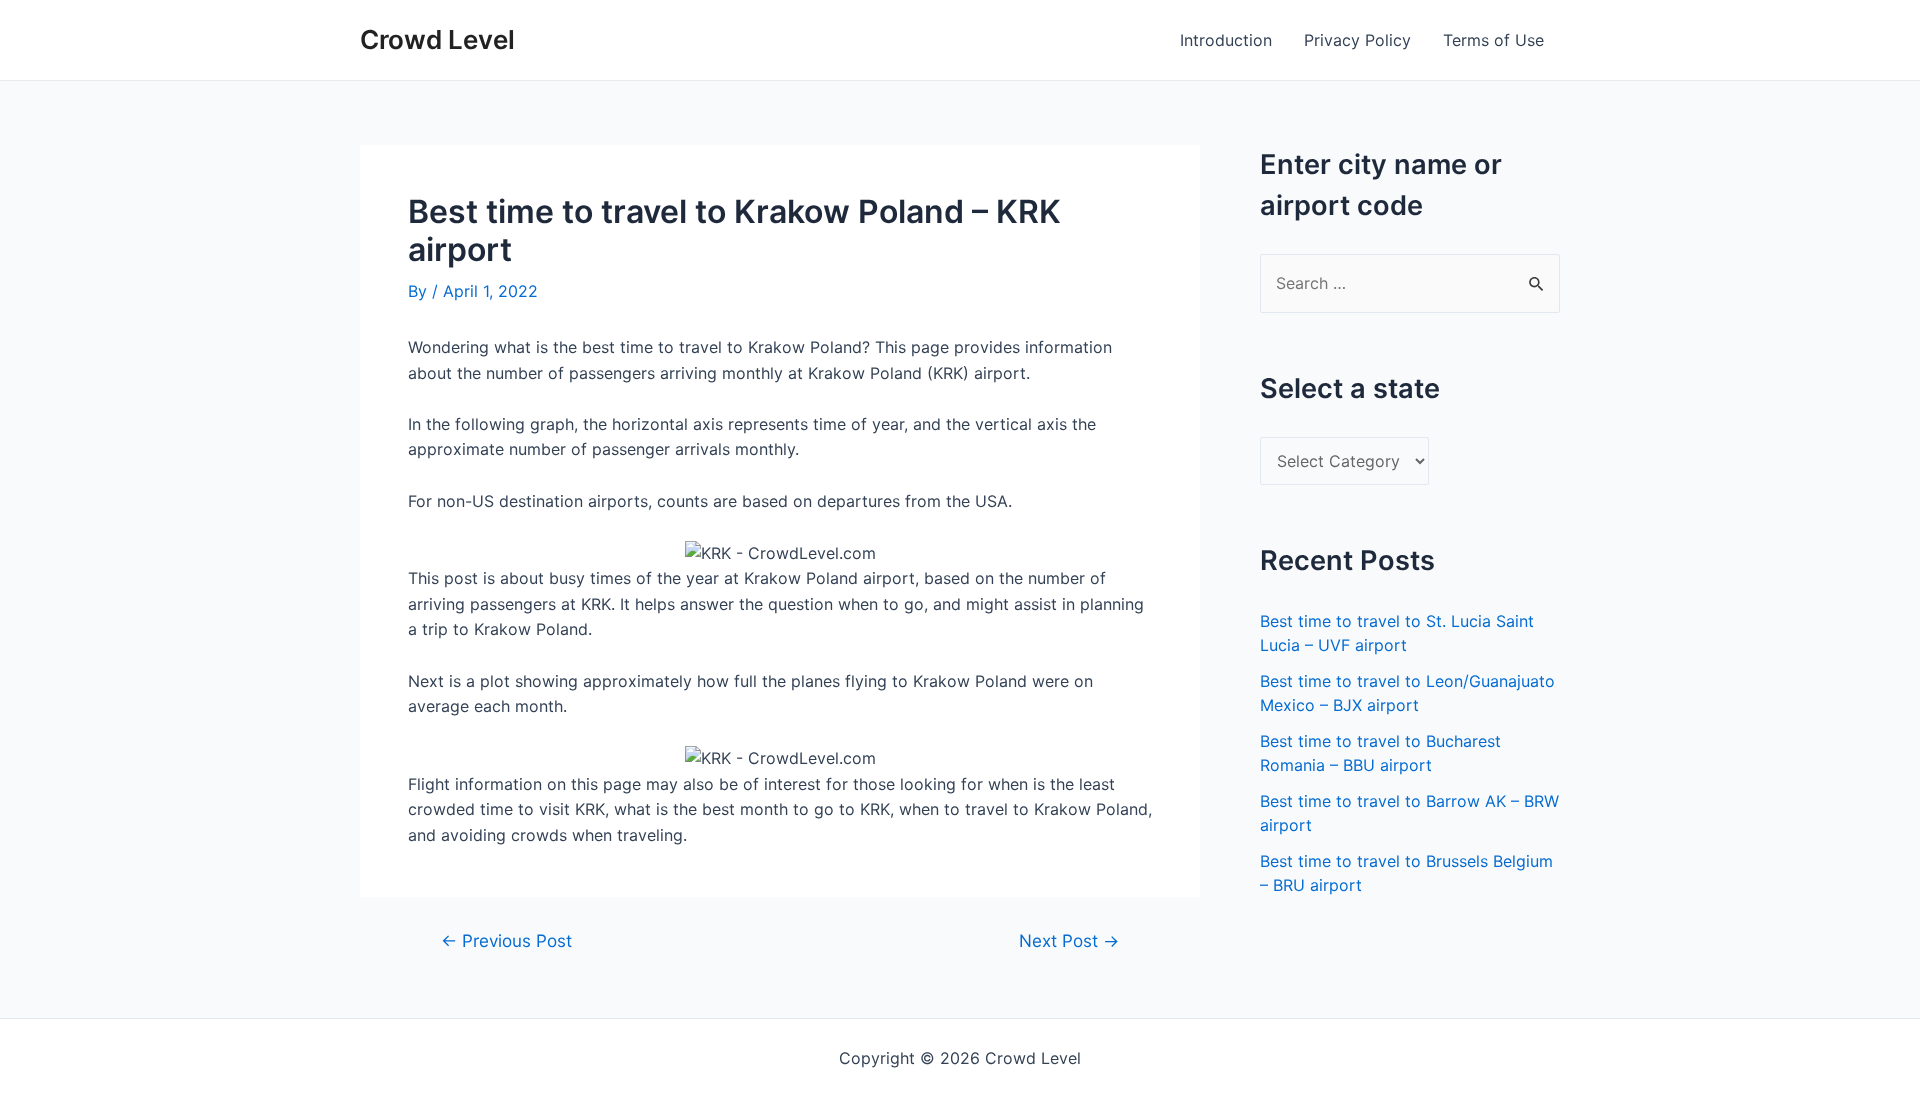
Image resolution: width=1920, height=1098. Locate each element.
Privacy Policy (1357, 40)
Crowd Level (437, 39)
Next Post (1069, 940)
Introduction (1226, 40)
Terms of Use (1493, 40)
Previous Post (506, 940)
